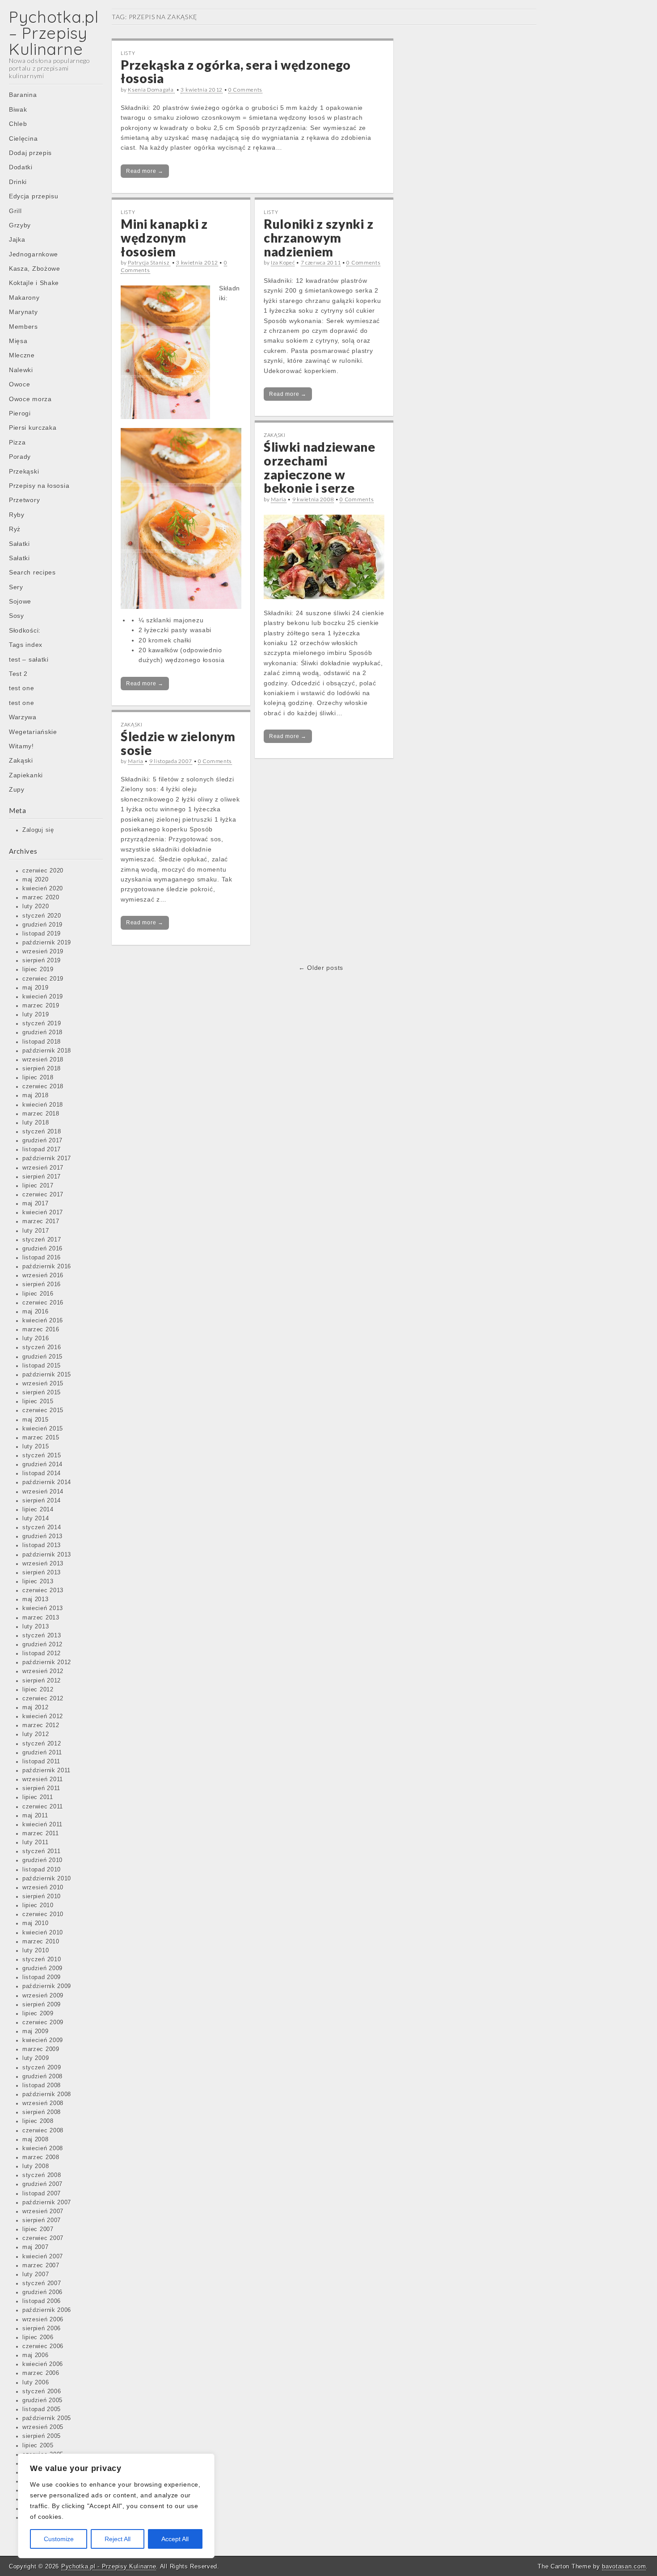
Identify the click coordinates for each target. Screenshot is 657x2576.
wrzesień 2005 (43, 2427)
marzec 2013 (41, 1618)
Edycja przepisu (34, 196)
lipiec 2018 (38, 1078)
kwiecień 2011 (42, 1825)
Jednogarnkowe (34, 254)
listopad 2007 (42, 2194)
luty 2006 (36, 2383)
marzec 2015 (41, 1438)
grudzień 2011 (42, 1753)
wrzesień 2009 (43, 1996)
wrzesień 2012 (43, 1671)
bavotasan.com (624, 2566)
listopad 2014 (42, 1473)
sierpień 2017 (42, 1177)
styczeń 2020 (42, 916)
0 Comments (245, 90)
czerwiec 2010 (43, 1914)
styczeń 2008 (42, 2175)
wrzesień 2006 (43, 2320)
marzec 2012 (41, 1725)
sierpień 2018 (42, 1069)
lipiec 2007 (38, 2229)
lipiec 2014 (38, 1510)
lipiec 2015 (38, 1401)
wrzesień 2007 (43, 2211)
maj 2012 (36, 1708)
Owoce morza (30, 399)
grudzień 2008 (42, 2077)
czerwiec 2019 (43, 979)
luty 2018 (36, 1123)
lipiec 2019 (38, 969)
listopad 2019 (42, 934)
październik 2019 (47, 943)
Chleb (18, 124)
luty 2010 (36, 1951)
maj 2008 (36, 2140)
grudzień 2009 (42, 1968)
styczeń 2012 (42, 1744)
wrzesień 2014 (43, 1492)
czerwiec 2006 (43, 2346)
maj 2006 (36, 2355)
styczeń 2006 (42, 2391)
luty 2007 (36, 2274)
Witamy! (21, 746)
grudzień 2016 (42, 1249)
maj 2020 (36, 880)
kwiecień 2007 (43, 2257)
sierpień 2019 (42, 961)
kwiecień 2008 (43, 2148)
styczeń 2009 (42, 2068)
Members (23, 327)
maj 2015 (36, 1420)
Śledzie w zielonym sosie (178, 743)
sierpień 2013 (42, 1573)
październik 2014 (47, 1482)
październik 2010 (47, 1879)
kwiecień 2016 (43, 1321)
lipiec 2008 (38, 2121)
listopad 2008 (42, 2085)
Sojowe (20, 601)
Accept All (175, 2539)
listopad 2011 (41, 1762)
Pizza (17, 442)
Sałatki (19, 544)
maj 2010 (36, 1923)
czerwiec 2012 (43, 1699)
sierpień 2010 (42, 1896)
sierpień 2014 (42, 1501)
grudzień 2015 (42, 1357)
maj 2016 (36, 1312)
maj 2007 (36, 2247)
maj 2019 (36, 988)
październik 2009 (47, 1986)
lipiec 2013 (38, 1582)
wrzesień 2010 (43, 1888)
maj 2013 (36, 1599)
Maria (279, 499)
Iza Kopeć (283, 262)
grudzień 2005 (42, 2400)
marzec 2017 (41, 1221)
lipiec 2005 (38, 2446)
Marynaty (23, 312)
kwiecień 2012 (43, 1716)
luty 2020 (36, 906)
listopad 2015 (42, 1366)
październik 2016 (47, 1267)
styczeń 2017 (42, 1240)
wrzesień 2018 (43, 1060)
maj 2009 (36, 2031)
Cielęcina (23, 138)
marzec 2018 (41, 1114)
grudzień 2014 (42, 1464)
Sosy (17, 616)
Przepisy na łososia (39, 486)
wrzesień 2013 (43, 1564)
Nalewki (21, 370)
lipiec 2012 (38, 1690)
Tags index (26, 645)
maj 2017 (36, 1204)
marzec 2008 (41, 2157)
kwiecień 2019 (43, 997)
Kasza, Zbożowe (35, 269)
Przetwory (24, 500)
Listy (128, 53)
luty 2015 (36, 1447)
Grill (15, 211)
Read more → (145, 171)
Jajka (17, 239)
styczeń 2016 (42, 1347)
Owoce (20, 384)
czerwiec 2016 (43, 1303)
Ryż (15, 529)
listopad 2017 (42, 1150)
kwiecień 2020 (43, 889)
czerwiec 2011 (43, 1807)
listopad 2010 (42, 1870)
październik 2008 (47, 2094)
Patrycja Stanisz (149, 262)
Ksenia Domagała (151, 90)
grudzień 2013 (42, 1536)
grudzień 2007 (42, 2184)
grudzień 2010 (42, 1860)
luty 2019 (36, 1015)
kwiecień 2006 (43, 2364)
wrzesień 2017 (43, 1168)
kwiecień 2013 (43, 1608)
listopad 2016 (42, 1258)
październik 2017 (47, 1158)
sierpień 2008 (42, 2112)
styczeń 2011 (41, 1851)
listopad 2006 (42, 2301)
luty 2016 (36, 1338)
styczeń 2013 (42, 1636)
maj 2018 (36, 1095)
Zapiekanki (26, 775)
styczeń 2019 (42, 1024)
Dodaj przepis (30, 153)
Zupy (17, 789)
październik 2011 (46, 1770)
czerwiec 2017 (43, 1195)
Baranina (23, 95)
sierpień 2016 (42, 1284)
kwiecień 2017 (43, 1212)
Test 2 (18, 674)
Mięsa (18, 341)
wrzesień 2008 (43, 2103)
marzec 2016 (41, 1330)
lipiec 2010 (38, 1905)
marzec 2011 (41, 1833)
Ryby (17, 515)
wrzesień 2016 (43, 1275)
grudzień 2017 (42, 1141)
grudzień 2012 (42, 1645)
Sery (16, 587)
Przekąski (24, 471)
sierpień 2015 (42, 1393)
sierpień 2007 (42, 2220)
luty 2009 (36, 2058)
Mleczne (22, 355)
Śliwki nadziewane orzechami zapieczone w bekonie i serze (320, 467)
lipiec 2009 (38, 2014)
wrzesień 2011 (43, 1779)
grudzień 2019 (42, 925)
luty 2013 (36, 1627)
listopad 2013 (42, 1545)
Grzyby (20, 225)
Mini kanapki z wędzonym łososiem (164, 238)
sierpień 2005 (42, 2436)
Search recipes (32, 572)
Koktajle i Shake (34, 283)
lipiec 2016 (38, 1294)
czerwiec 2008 (43, 2131)
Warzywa (23, 717)
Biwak (18, 109)
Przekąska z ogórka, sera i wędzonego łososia (236, 72)
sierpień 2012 (42, 1681)
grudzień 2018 (42, 1032)
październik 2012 (47, 1662)
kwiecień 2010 (43, 1933)
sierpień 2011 (41, 1788)
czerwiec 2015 (43, 1410)
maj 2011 (35, 1816)
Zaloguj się (38, 830)
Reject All (118, 2539)
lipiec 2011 (38, 1797)
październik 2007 (47, 2203)
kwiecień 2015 (43, 1429)
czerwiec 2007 (43, 2238)
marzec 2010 (41, 1942)
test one (22, 688)
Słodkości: (25, 630)
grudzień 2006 (42, 2292)
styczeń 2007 (42, 2283)
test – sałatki (29, 659)
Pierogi (20, 413)
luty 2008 (36, 2166)
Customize (59, 2539)
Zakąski (21, 760)
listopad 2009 (42, 1977)
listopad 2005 (42, 2409)
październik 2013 (47, 1555)
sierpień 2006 (42, 2328)
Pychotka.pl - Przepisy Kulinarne (109, 2566)
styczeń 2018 (42, 1132)
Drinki (18, 182)
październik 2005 (47, 2418)
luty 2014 (36, 1519)
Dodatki (21, 167)
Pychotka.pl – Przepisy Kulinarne (54, 33)
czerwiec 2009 (43, 2022)
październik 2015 (47, 1375)
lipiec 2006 (38, 2337)
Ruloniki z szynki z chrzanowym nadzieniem (318, 238)
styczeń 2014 (42, 1527)
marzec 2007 (41, 2266)
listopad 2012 (42, 1653)
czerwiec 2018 (43, 1087)
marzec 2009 (41, 2049)
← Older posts (321, 968)
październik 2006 (47, 2310)
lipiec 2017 (38, 1186)
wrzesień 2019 (43, 952)
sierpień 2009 (42, 2005)
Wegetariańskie (33, 732)
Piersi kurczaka (33, 428)
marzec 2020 (41, 898)
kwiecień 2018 (43, 1105)
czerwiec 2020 (43, 871)
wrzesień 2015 (43, 1384)
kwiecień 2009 (43, 2040)
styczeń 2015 (42, 1456)
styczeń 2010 (42, 1959)
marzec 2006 (41, 2373)
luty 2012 (36, 1734)
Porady (20, 457)
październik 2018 (47, 1051)
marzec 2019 (41, 1006)
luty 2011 (35, 1842)
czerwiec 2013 (43, 1590)
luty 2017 (36, 1231)
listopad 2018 (42, 1042)
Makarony (24, 298)
